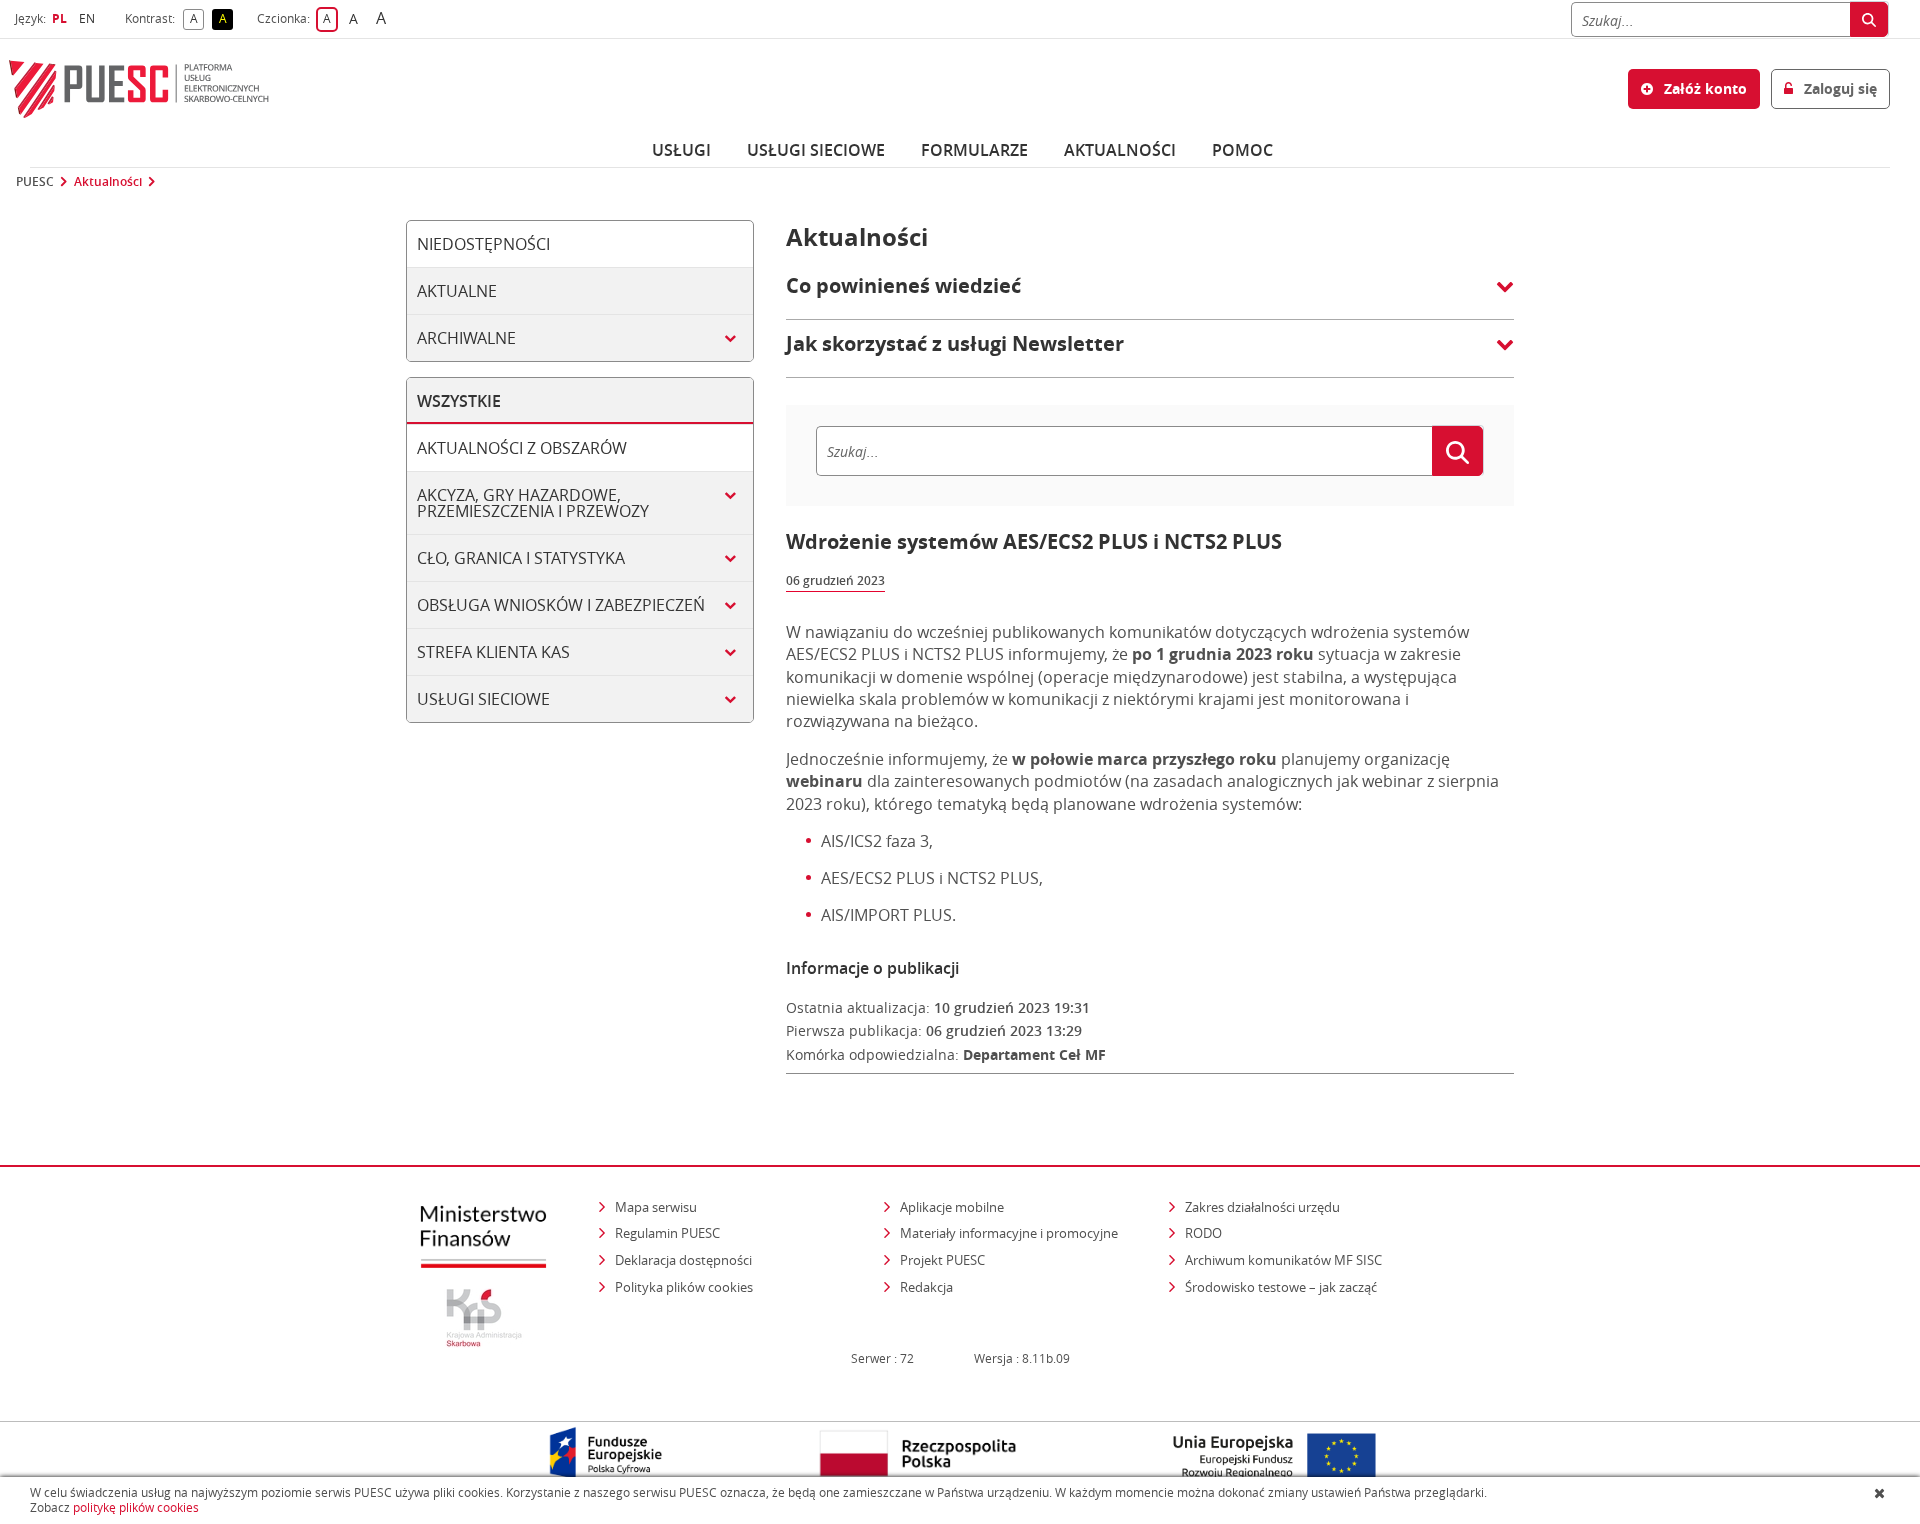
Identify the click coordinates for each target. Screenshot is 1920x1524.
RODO (1203, 1233)
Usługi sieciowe (816, 150)
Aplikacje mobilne (952, 1207)
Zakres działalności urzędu (1264, 1206)
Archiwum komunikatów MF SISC (1283, 1260)
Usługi (681, 150)
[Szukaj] (1869, 19)
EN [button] (89, 18)
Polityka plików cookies (684, 1287)
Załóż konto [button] (1703, 88)
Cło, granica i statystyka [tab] (521, 558)
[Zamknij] (1881, 1493)
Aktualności (1120, 150)
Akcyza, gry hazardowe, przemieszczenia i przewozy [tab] (533, 503)
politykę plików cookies (136, 1507)
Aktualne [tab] (457, 291)
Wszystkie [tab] (459, 401)
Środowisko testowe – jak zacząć (1282, 1286)
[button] (1150, 296)
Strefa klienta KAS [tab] (493, 652)
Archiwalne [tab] (466, 338)
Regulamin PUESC (667, 1233)
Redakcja (926, 1287)
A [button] (197, 19)
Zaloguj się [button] (1838, 88)
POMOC (1242, 150)
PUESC (35, 182)
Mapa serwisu (656, 1207)
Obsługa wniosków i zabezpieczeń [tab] (561, 605)
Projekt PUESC (942, 1260)
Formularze (974, 150)
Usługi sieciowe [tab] (483, 699)
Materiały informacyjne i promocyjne (1009, 1233)
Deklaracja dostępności (683, 1260)
